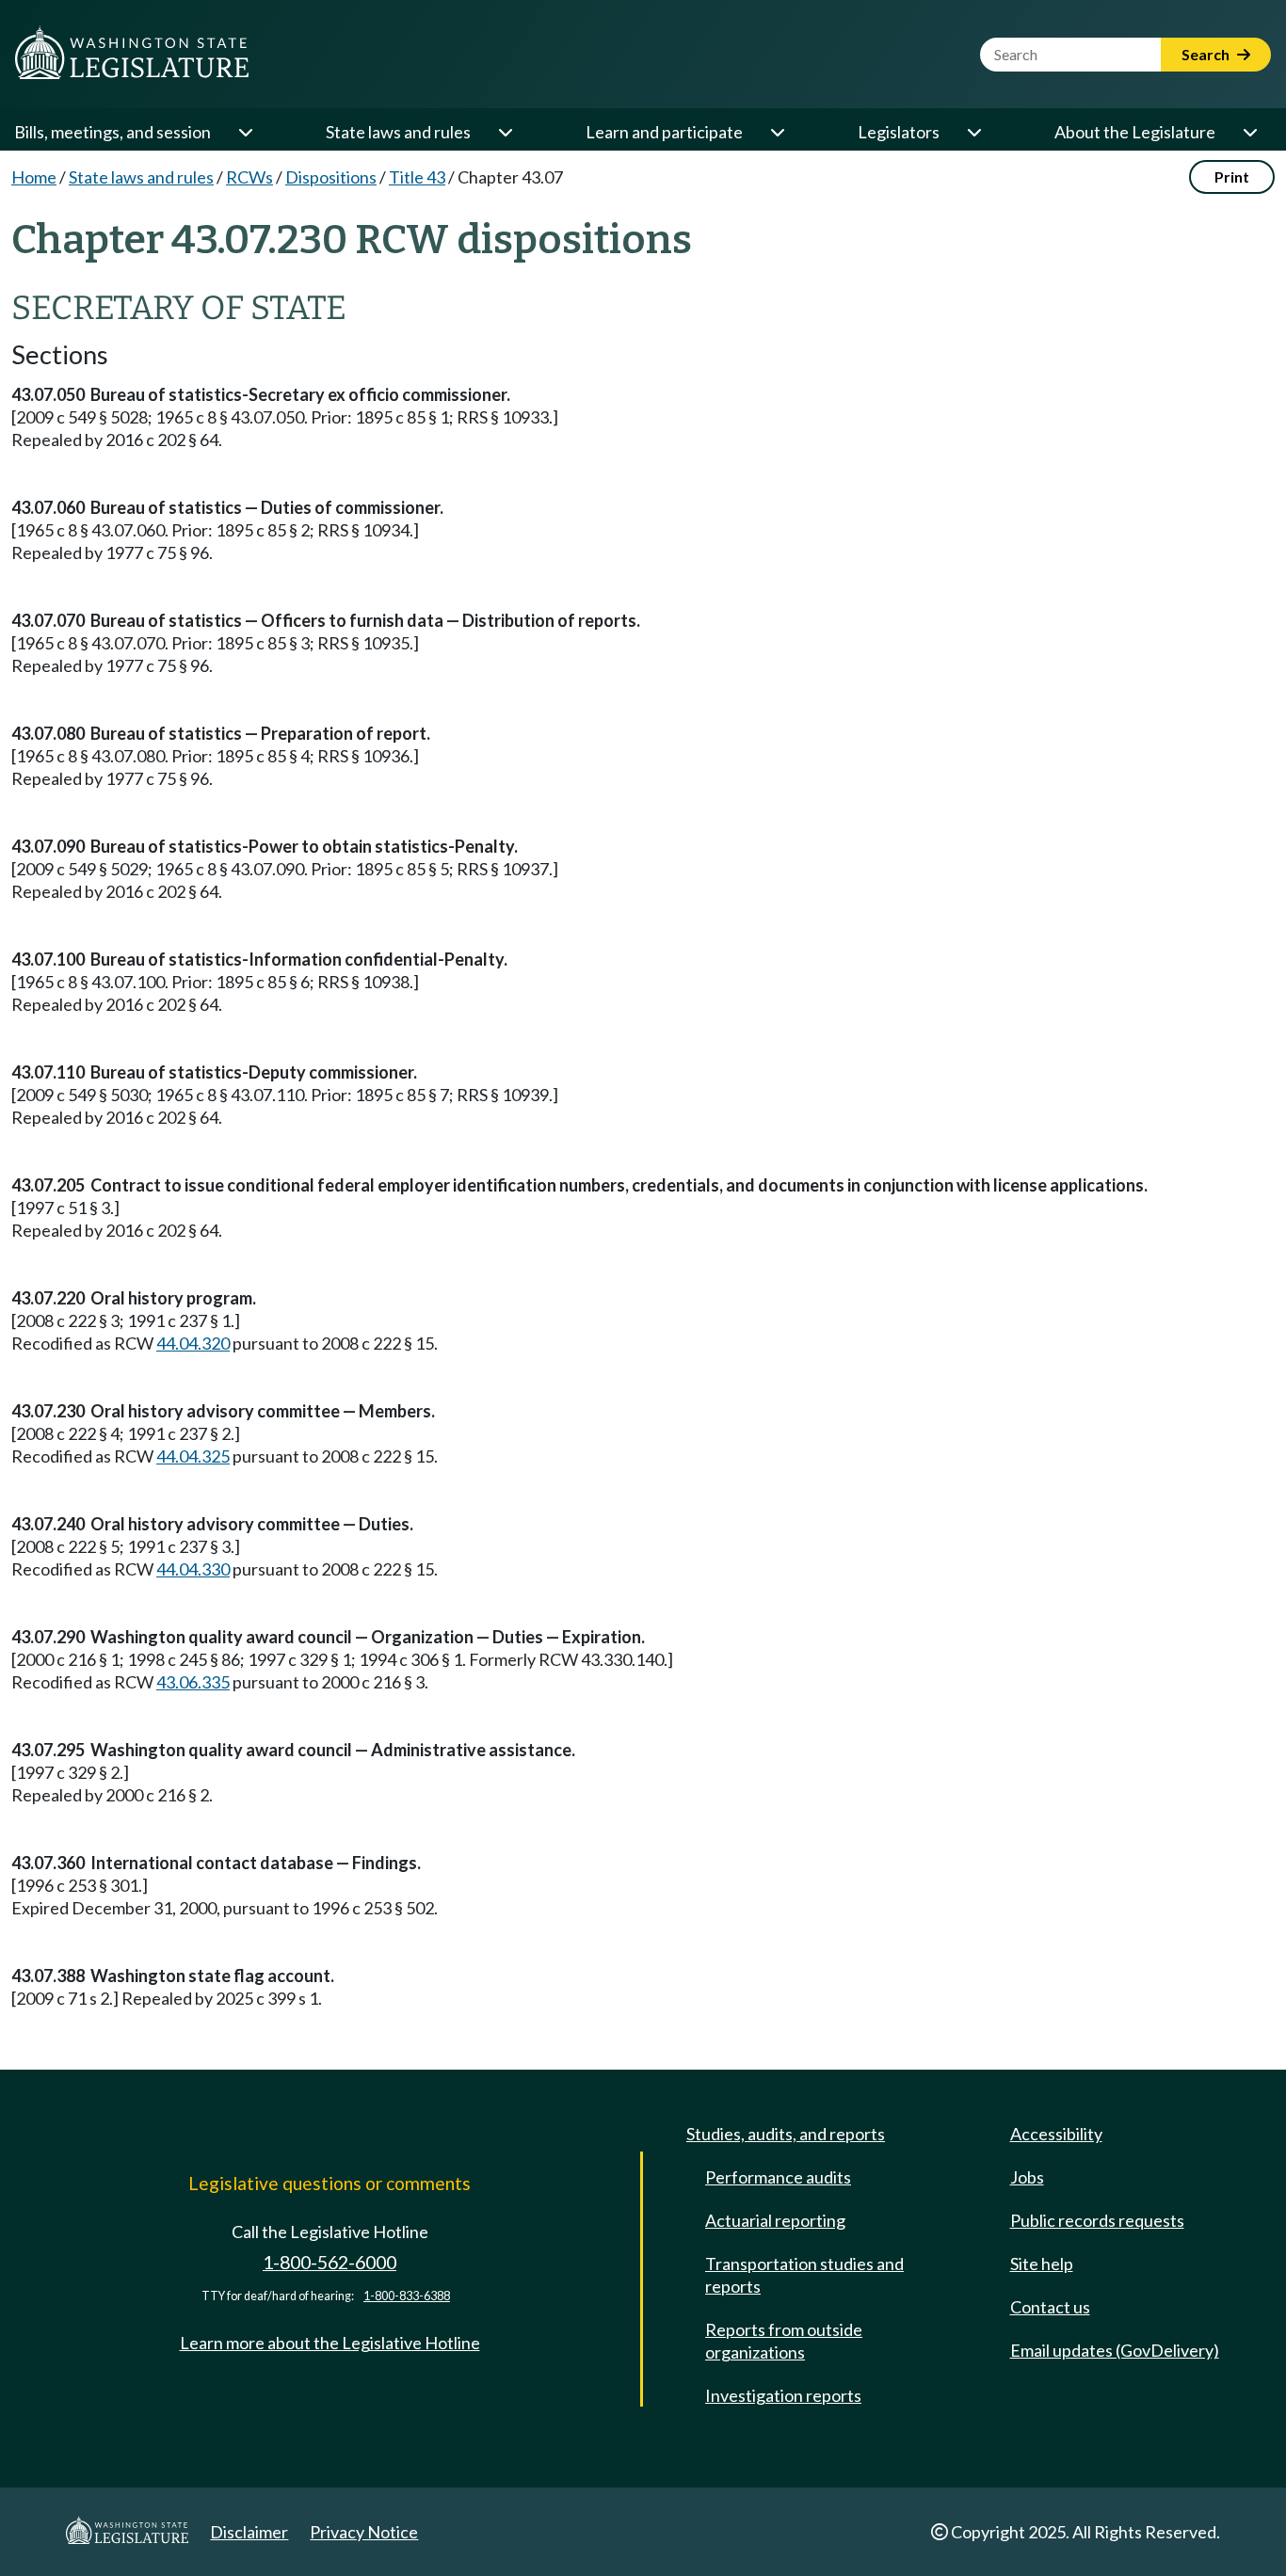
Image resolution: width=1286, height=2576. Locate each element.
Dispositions (331, 177)
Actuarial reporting (775, 2220)
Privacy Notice (364, 2532)
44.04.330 (193, 1569)
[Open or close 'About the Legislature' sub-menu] (1249, 132)
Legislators (899, 132)
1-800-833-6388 (407, 2296)
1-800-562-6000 (330, 2262)
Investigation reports (783, 2395)
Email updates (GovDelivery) (1115, 2350)
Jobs (1027, 2177)
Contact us (1050, 2307)
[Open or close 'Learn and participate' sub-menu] (777, 132)
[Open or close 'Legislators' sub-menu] (973, 132)
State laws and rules (398, 132)
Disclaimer (249, 2532)
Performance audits (778, 2177)
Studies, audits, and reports (786, 2134)
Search (1207, 54)
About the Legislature (1135, 132)
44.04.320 (193, 1343)
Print (1232, 176)
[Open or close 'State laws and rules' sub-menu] (505, 132)
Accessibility (1056, 2134)
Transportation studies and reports (804, 2275)
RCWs (249, 177)
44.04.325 (193, 1456)
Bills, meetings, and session (113, 132)
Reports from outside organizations (784, 2341)
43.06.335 (193, 1682)
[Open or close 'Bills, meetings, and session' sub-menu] (245, 132)
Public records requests (1097, 2220)
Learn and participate (664, 132)
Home (34, 177)
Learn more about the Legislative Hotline (330, 2343)
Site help (1042, 2264)
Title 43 (417, 177)
